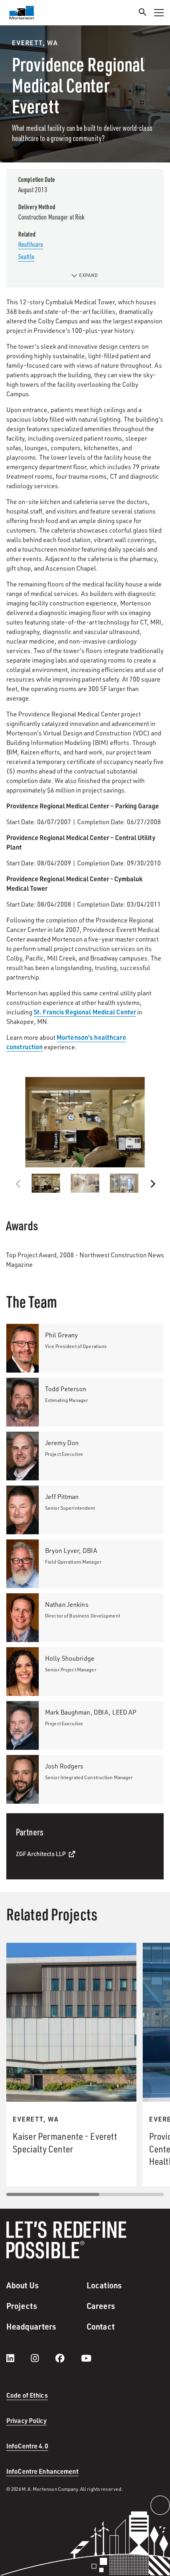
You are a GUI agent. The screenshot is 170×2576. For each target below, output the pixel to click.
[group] (85, 1122)
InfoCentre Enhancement (42, 2471)
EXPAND (88, 275)
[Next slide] (152, 1184)
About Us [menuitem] (23, 2285)
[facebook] (68, 2358)
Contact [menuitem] (101, 2326)
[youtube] (86, 2358)
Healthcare (31, 244)
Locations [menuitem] (104, 2285)
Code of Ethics (27, 2395)
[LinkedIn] (18, 2358)
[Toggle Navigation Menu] (159, 13)
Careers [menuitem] (101, 2306)
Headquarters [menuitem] (31, 2326)
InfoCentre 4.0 (27, 2446)
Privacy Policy (26, 2420)
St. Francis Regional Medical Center (85, 1012)
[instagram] (43, 2358)
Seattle (26, 256)
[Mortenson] (22, 13)
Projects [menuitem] (22, 2306)
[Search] (143, 13)
